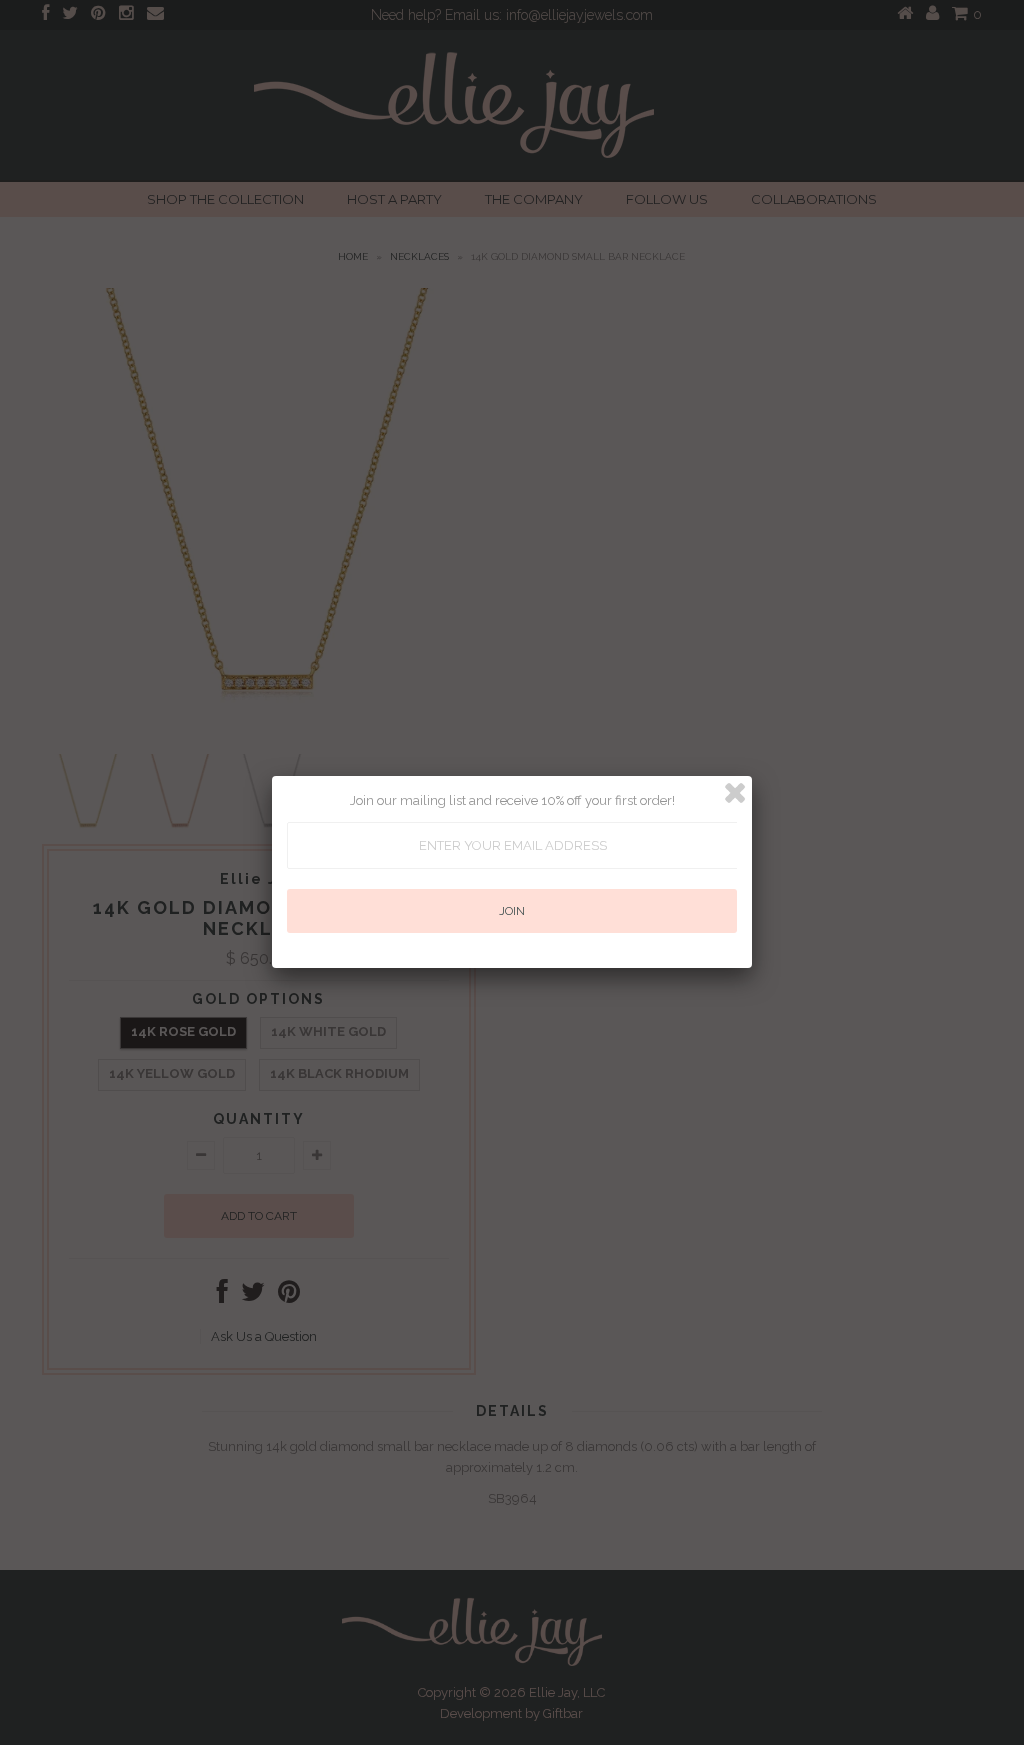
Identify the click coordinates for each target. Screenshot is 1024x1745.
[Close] (735, 793)
